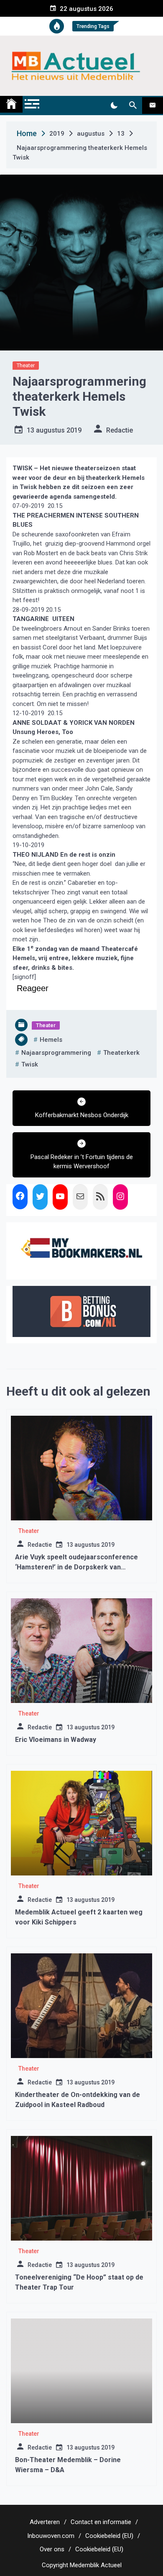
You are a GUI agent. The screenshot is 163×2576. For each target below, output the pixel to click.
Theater (26, 365)
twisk (30, 1064)
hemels (51, 1040)
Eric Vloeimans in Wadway (56, 1740)
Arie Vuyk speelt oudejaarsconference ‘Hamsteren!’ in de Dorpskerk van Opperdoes (76, 1567)
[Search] (133, 106)
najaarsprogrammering (56, 1053)
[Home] (11, 104)
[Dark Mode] (114, 106)
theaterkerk (121, 1053)
